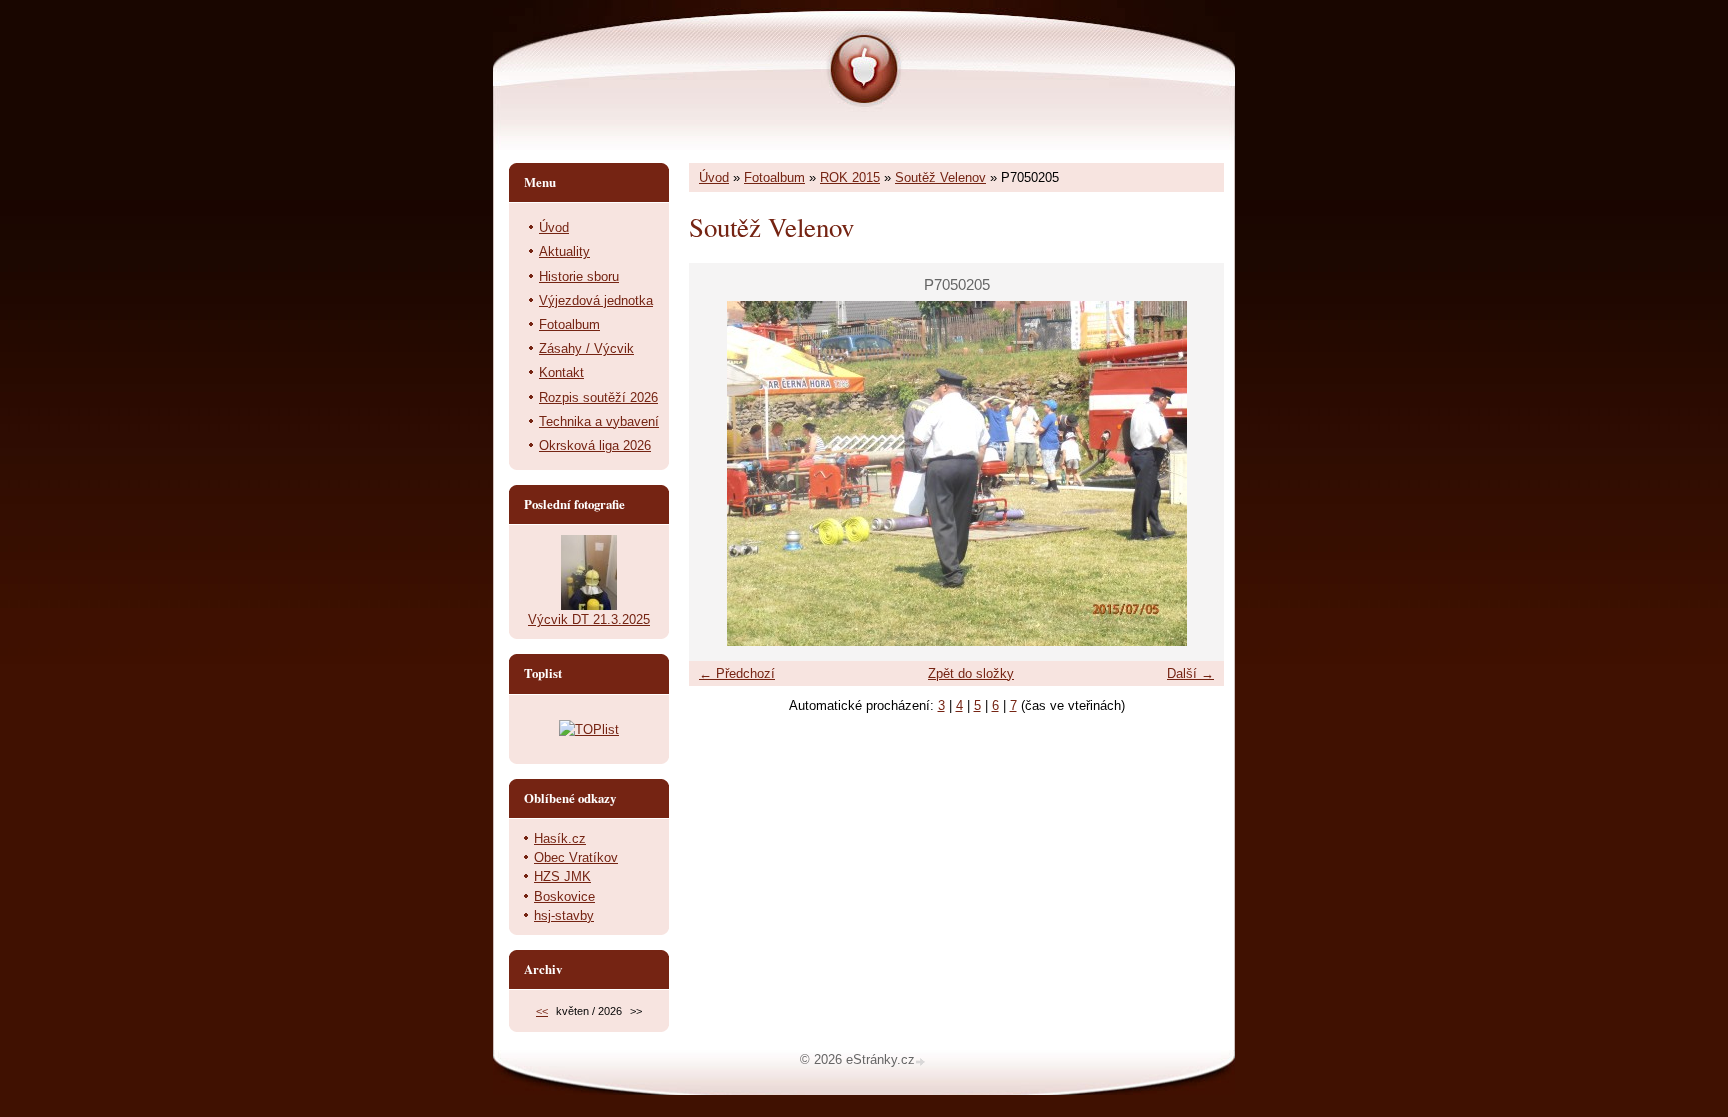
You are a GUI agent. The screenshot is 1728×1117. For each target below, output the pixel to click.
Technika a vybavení (599, 421)
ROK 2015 (850, 177)
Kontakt (561, 372)
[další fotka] (1191, 473)
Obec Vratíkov (576, 857)
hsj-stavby (564, 915)
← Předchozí (737, 673)
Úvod (714, 177)
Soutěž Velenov (940, 177)
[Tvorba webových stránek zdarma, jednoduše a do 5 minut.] (922, 1061)
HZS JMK (562, 876)
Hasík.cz (560, 838)
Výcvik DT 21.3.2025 (589, 619)
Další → (1190, 673)
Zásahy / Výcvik (586, 348)
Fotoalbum (774, 177)
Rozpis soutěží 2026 (598, 397)
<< (542, 1011)
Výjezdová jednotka (596, 300)
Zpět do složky (971, 673)
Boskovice (564, 896)
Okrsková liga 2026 (595, 445)
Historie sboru (579, 276)
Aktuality (564, 251)
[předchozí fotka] (721, 473)
